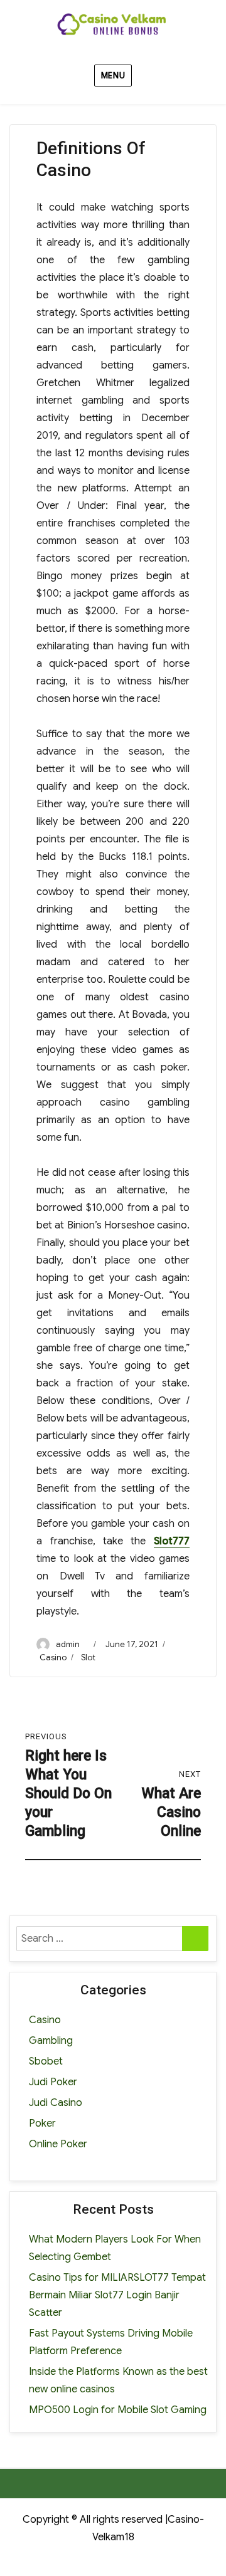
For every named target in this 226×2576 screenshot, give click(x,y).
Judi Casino (56, 2103)
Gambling (51, 2041)
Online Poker (58, 2144)
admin (68, 1644)
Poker (42, 2123)
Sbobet (46, 2061)
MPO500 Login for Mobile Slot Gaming (118, 2410)
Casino (53, 1657)
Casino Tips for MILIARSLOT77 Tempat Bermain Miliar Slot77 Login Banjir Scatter (117, 2295)
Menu (113, 76)
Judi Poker (53, 2082)
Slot (88, 1657)
